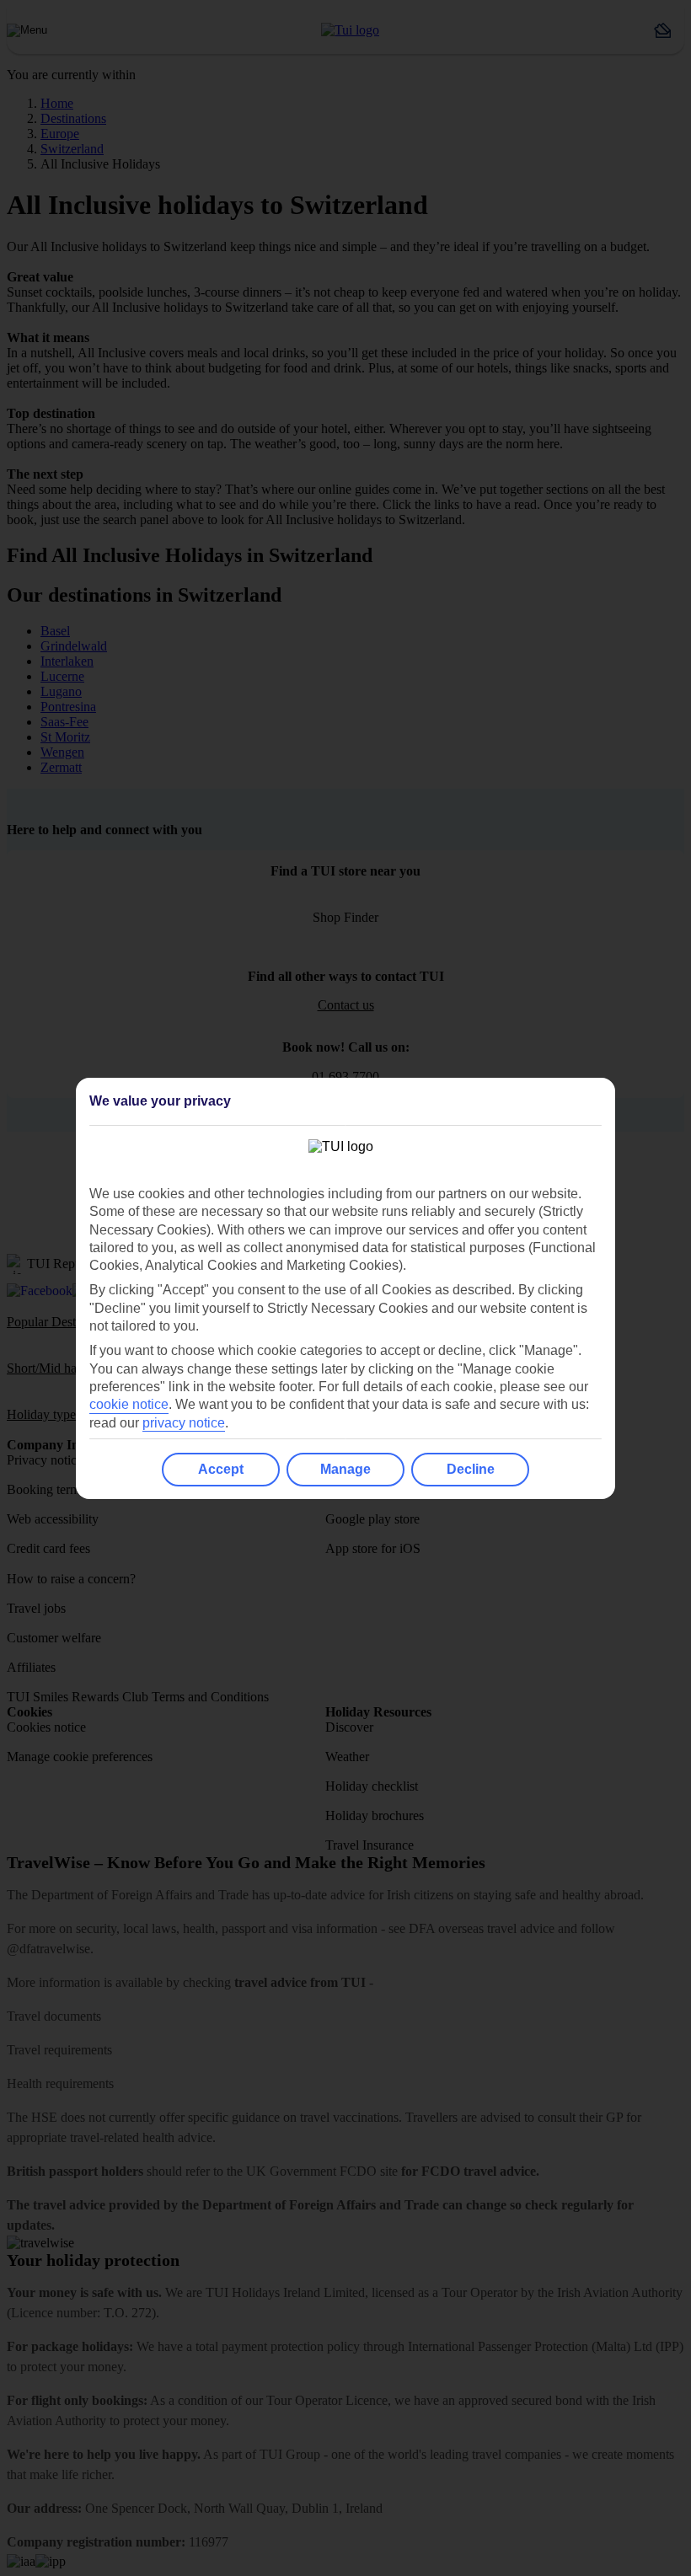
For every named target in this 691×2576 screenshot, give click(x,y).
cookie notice (129, 1404)
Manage (345, 1469)
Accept (221, 1469)
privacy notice (184, 1423)
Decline (471, 1469)
